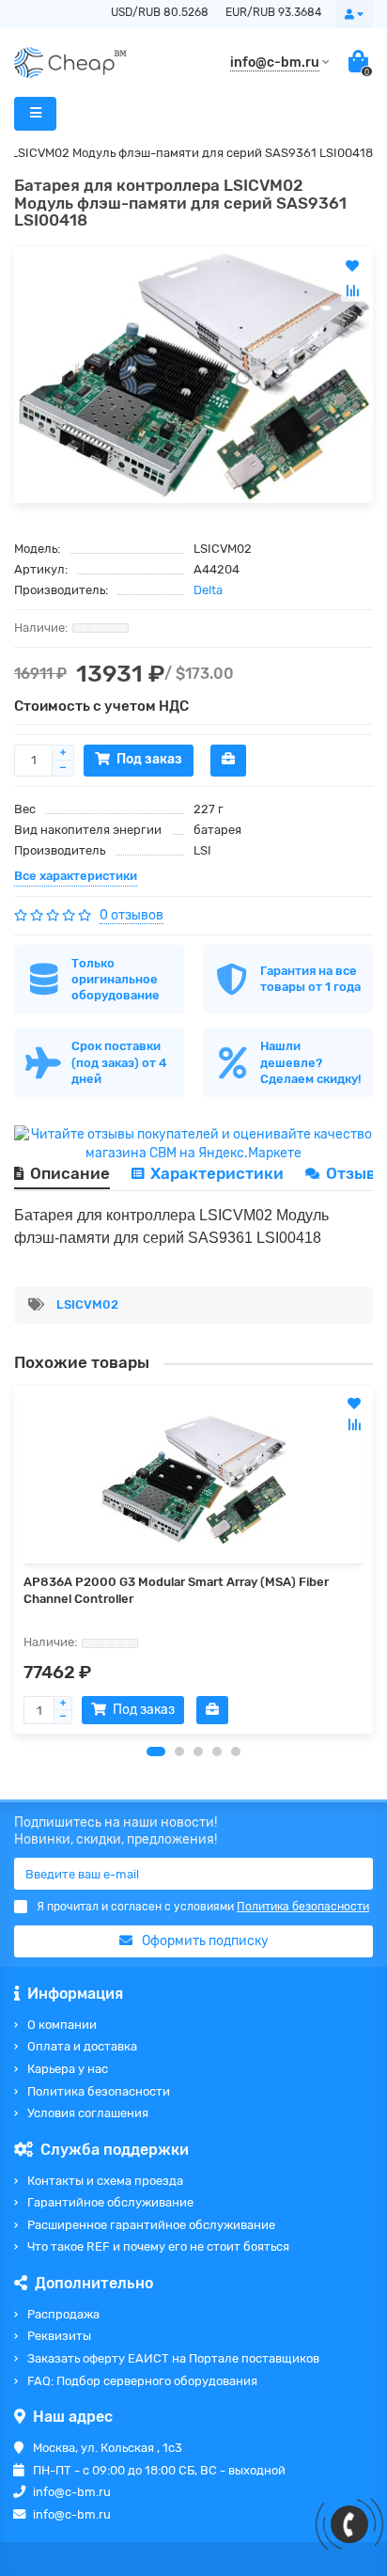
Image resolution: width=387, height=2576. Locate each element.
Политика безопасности (99, 2091)
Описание (70, 1173)
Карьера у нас (68, 2069)
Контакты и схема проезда (105, 2181)
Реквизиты (59, 2336)
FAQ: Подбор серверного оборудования (142, 2381)
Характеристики (217, 1173)
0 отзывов (132, 915)
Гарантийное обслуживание (110, 2202)
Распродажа (63, 2314)
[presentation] (15, 1559)
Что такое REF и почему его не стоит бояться (158, 2246)
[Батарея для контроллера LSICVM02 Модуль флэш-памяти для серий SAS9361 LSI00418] (193, 375)
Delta (208, 590)
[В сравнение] (354, 1424)
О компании (62, 2025)
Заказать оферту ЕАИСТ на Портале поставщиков (173, 2358)
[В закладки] (354, 1404)
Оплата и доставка (82, 2046)
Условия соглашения (88, 2113)
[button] (156, 1751)
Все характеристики (76, 876)
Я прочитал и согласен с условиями (203, 1907)
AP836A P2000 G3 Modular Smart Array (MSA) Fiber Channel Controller (176, 1590)
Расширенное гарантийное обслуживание (151, 2225)
